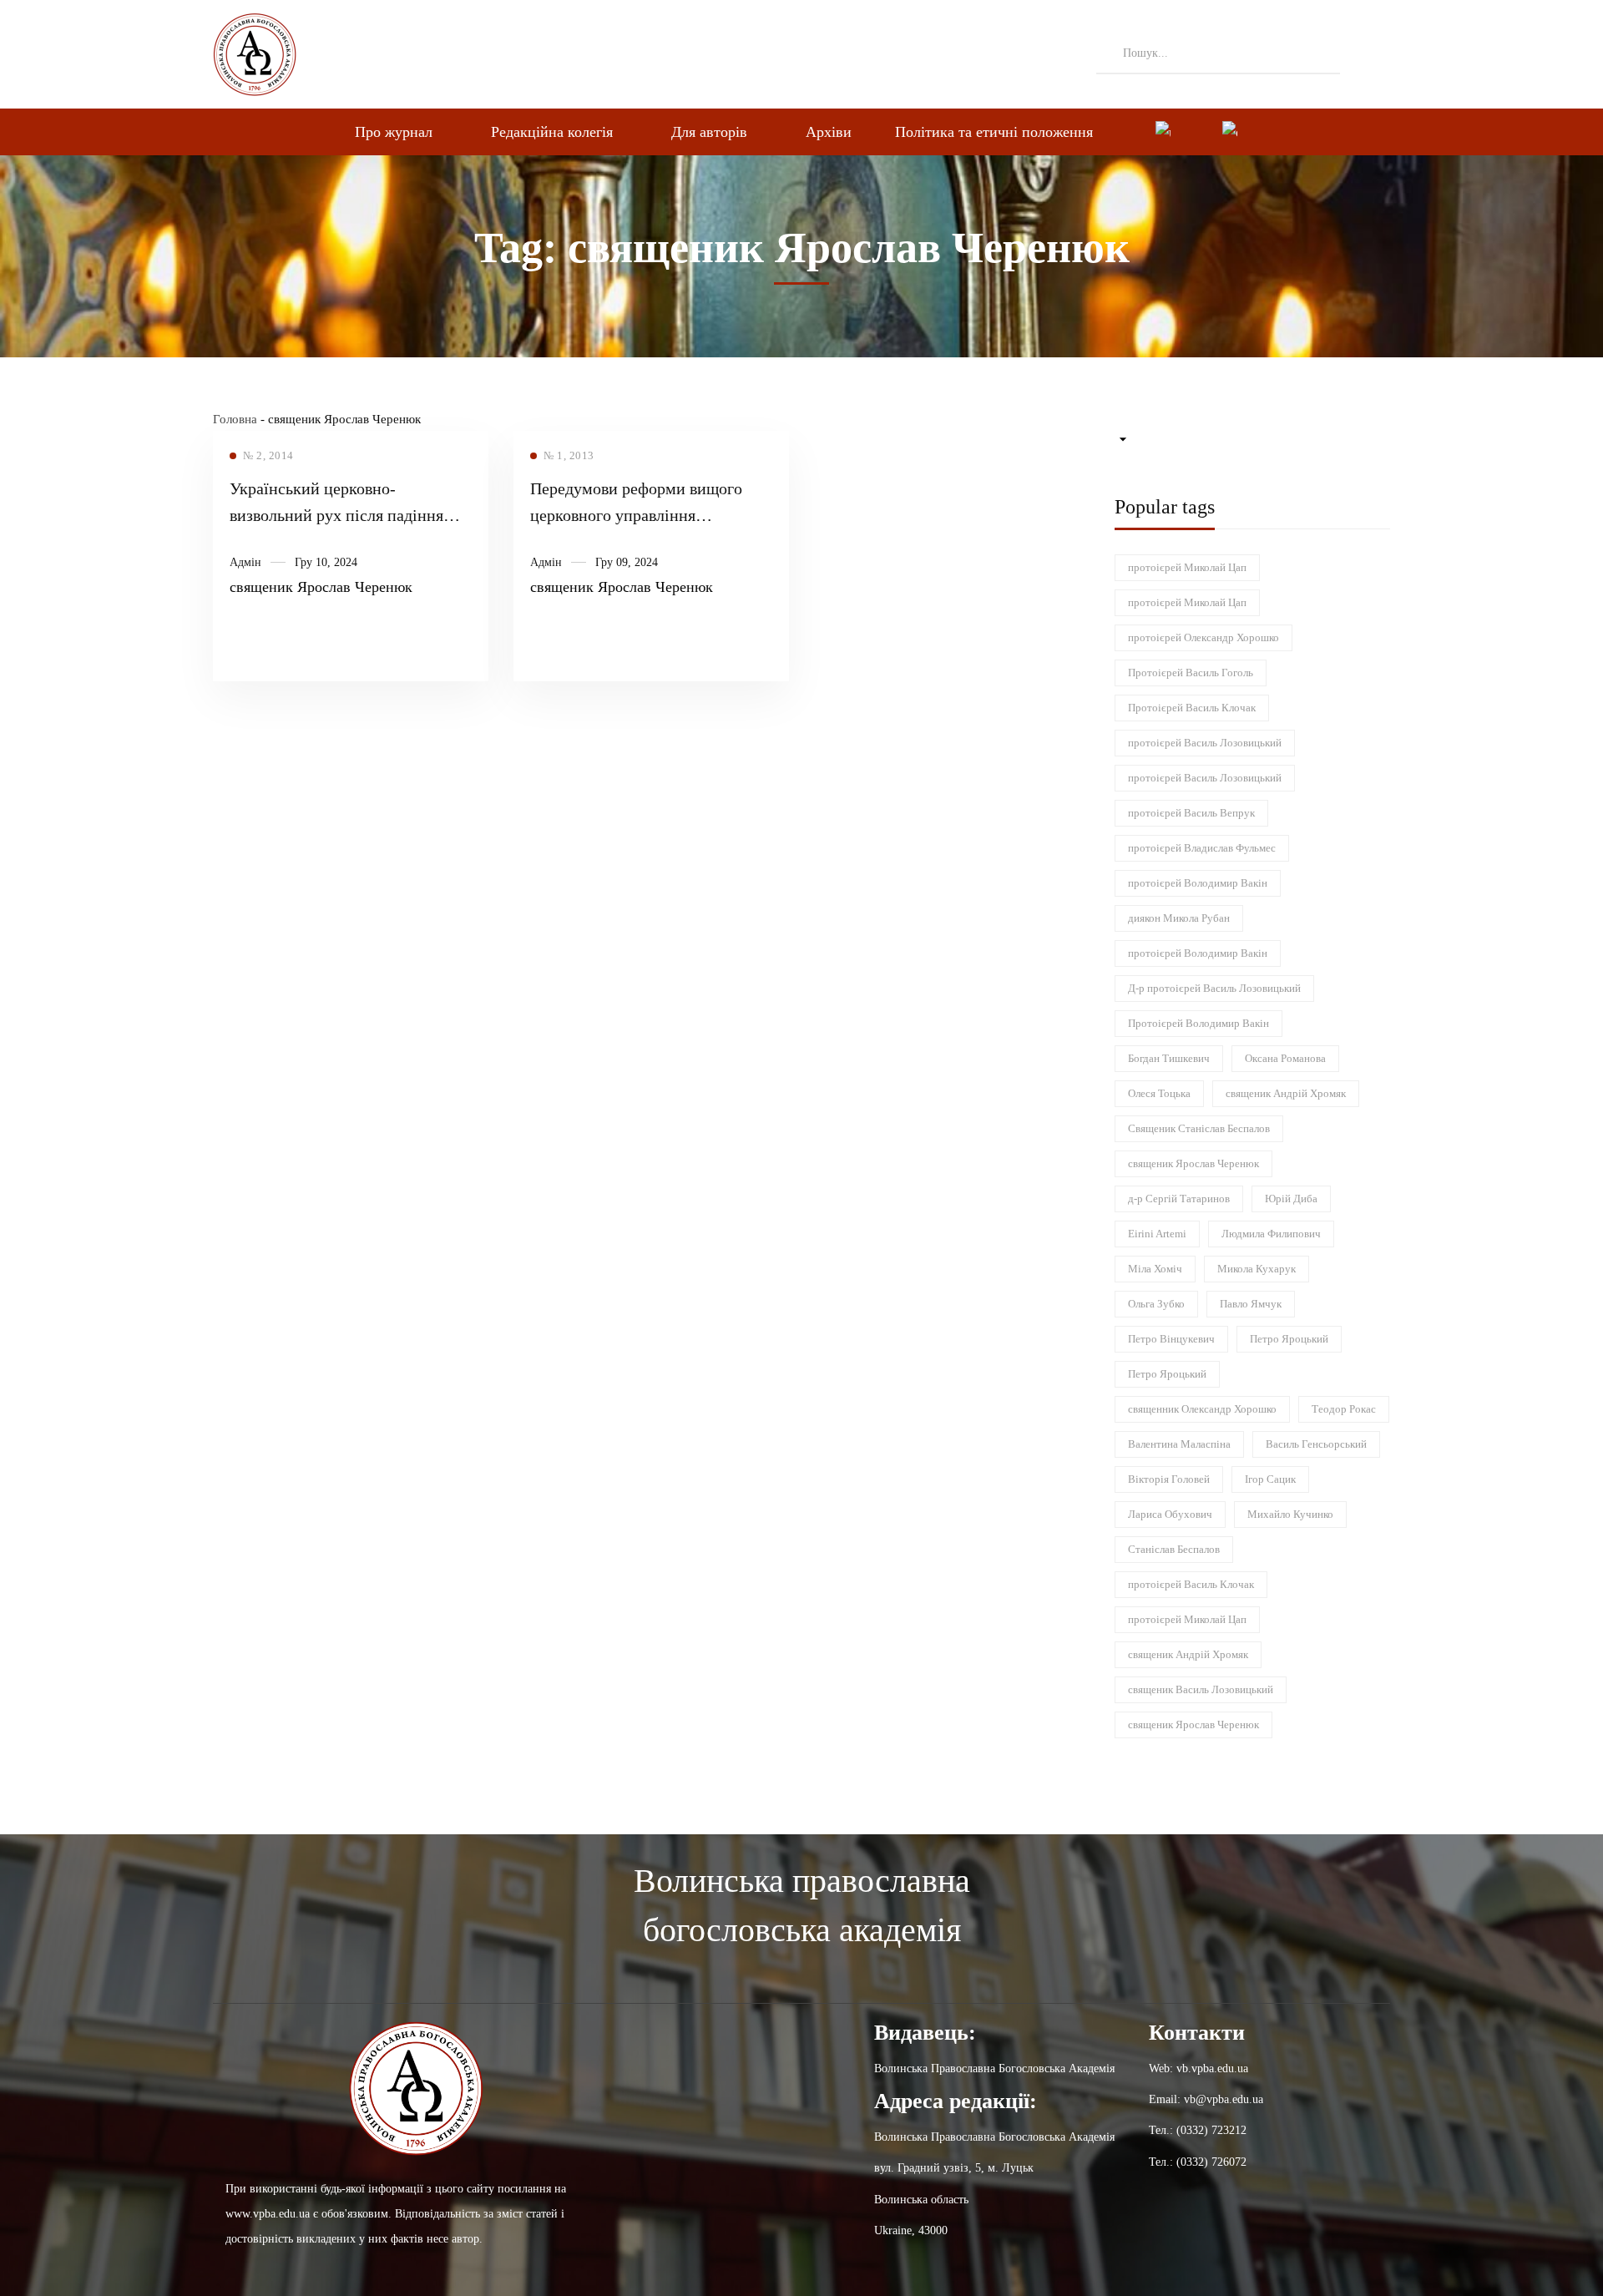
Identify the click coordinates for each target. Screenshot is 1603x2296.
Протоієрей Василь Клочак (1192, 708)
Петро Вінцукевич (1171, 1339)
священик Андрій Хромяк (1286, 1093)
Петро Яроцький (1289, 1339)
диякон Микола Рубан (1179, 918)
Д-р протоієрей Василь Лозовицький (1214, 988)
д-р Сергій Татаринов (1179, 1199)
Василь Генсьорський (1316, 1444)
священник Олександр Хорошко (1202, 1409)
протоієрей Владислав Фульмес (1202, 848)
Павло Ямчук (1251, 1304)
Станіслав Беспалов (1174, 1549)
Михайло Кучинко (1290, 1514)
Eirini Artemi (1157, 1234)
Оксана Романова (1285, 1058)
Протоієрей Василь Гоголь (1191, 673)
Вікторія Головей (1169, 1479)
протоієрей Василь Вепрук (1191, 813)
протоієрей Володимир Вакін (1198, 883)
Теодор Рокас (1344, 1409)
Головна (235, 419)
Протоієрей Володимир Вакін (1198, 1023)
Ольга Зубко (1156, 1304)
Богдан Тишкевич (1169, 1058)
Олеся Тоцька (1159, 1093)
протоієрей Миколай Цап (1187, 567)
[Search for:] (1219, 53)
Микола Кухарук (1257, 1269)
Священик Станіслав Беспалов (1199, 1128)
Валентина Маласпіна (1179, 1444)
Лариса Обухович (1170, 1514)
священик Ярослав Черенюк (321, 587)
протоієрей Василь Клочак (1191, 1584)
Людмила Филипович (1271, 1234)
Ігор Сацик (1270, 1479)
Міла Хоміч (1155, 1269)
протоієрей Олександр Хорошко (1204, 637)
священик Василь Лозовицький (1201, 1689)
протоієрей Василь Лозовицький (1205, 743)
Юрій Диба (1291, 1199)
